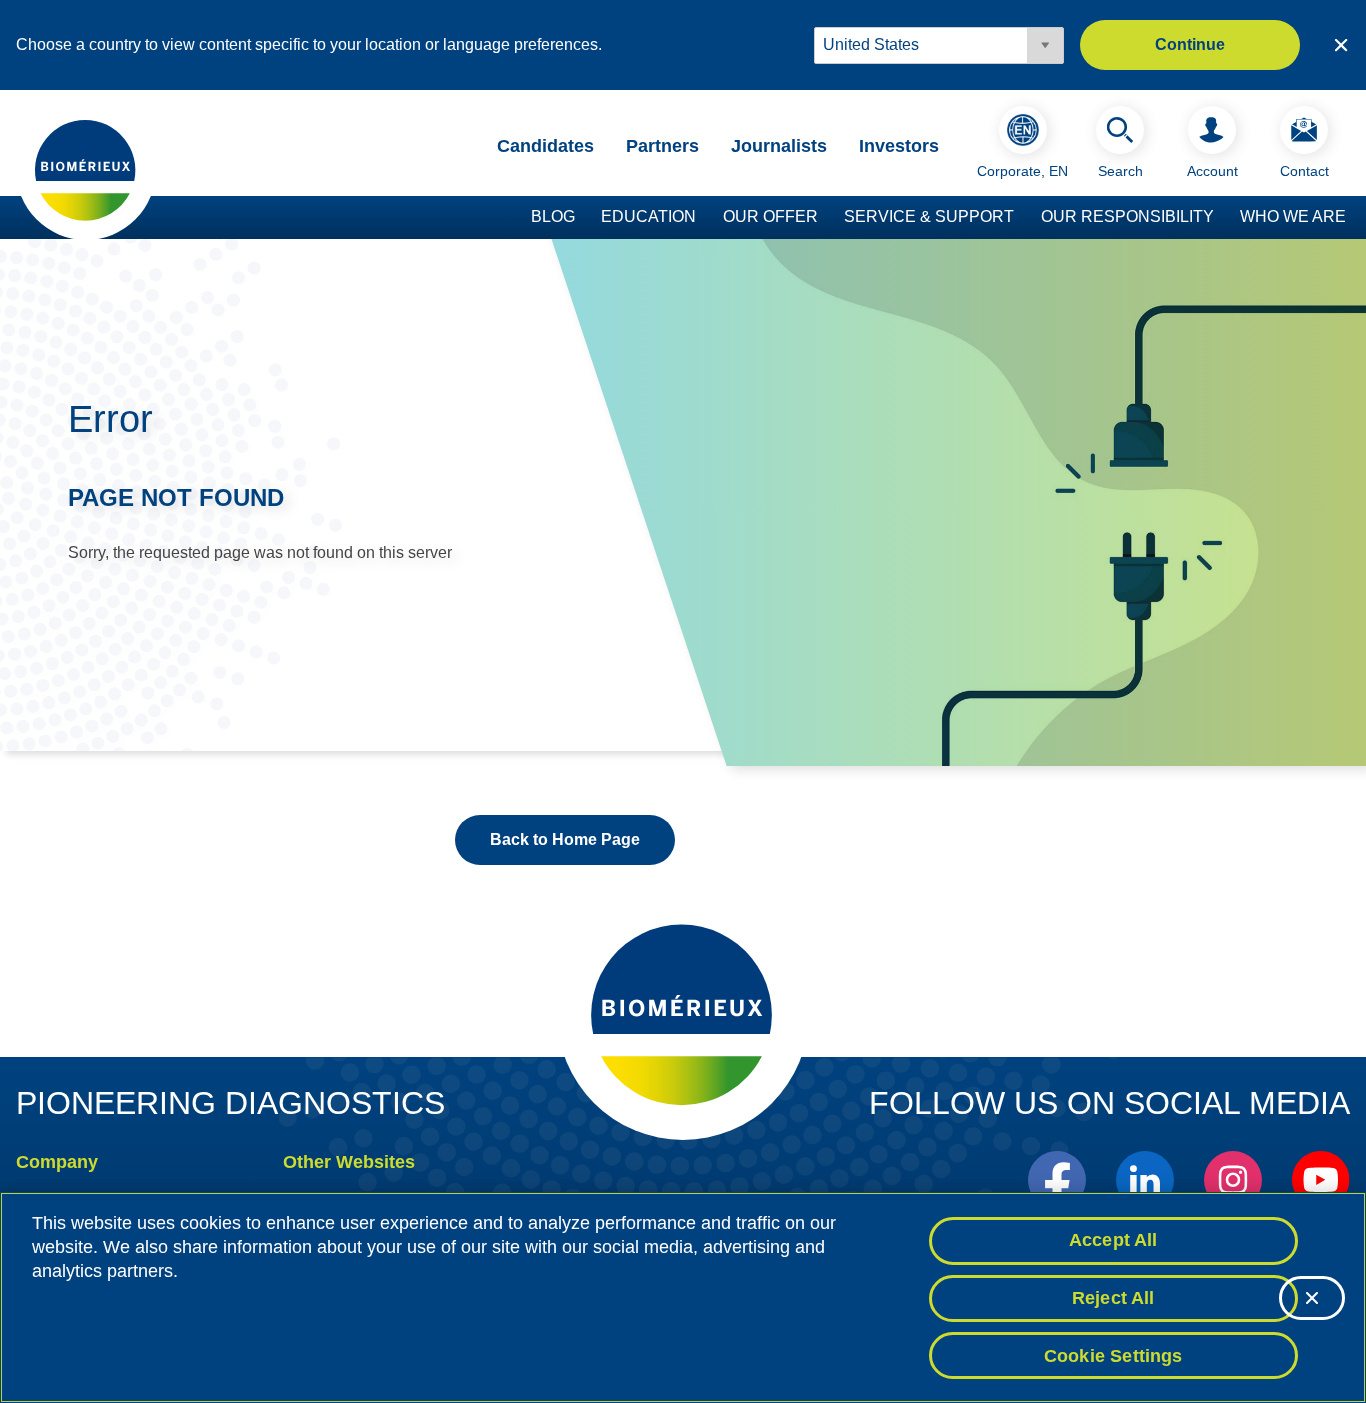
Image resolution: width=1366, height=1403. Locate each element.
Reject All (1113, 1298)
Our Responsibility (1127, 216)
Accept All (1113, 1240)
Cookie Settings (1113, 1355)
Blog (553, 216)
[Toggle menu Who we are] (1356, 218)
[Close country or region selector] (1341, 45)
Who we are (1293, 216)
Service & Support (929, 216)
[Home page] (86, 169)
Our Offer (770, 216)
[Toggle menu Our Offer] (828, 218)
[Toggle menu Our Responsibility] (1224, 218)
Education (648, 216)
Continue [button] (1190, 44)
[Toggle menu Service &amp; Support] (1024, 218)
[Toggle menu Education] (706, 218)
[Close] (1312, 1298)
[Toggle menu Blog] (585, 218)
